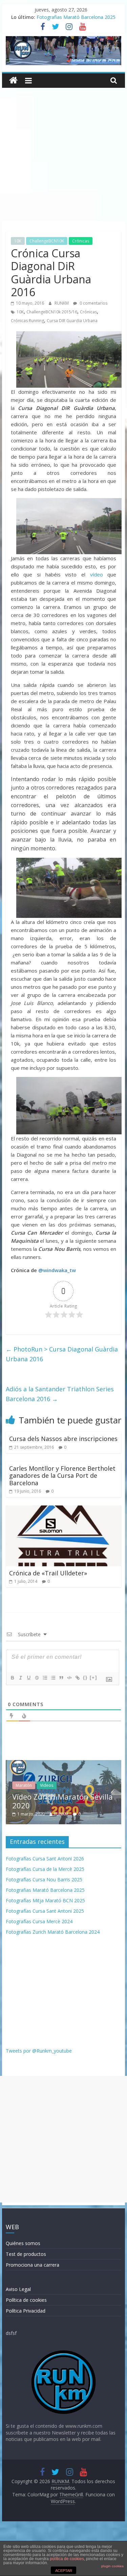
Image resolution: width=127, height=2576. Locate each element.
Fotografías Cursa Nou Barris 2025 (44, 1879)
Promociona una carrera (33, 2265)
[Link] (77, 1678)
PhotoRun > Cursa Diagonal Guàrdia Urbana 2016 (62, 1354)
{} (85, 1678)
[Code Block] (69, 1678)
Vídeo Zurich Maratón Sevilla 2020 (62, 1801)
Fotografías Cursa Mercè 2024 (39, 1921)
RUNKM (62, 303)
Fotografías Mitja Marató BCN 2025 (45, 1900)
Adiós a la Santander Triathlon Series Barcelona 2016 (60, 1394)
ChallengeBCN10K (47, 241)
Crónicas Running (27, 321)
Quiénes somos (23, 2243)
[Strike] (37, 1678)
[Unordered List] (53, 1678)
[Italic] (20, 1678)
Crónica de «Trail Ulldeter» (48, 1573)
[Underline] (28, 1678)
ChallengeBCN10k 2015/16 (52, 312)
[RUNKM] (13, 81)
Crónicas (81, 241)
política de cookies (67, 2559)
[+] (93, 1678)
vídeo (97, 574)
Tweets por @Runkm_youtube (39, 2051)
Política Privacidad (26, 2311)
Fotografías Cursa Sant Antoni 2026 (45, 1859)
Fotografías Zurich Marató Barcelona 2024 (53, 1932)
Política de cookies (26, 2300)
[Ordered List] (45, 1678)
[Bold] (12, 1678)
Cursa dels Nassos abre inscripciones (63, 1439)
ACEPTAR (64, 2571)
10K (18, 241)
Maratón (23, 1785)
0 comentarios (93, 303)
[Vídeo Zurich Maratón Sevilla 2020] (64, 1764)
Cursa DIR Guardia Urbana (72, 321)
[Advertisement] (63, 154)
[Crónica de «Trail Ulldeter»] (64, 1510)
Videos (46, 1785)
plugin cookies (112, 2566)
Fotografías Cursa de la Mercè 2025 (45, 1869)
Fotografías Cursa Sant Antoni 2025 (45, 1911)
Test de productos (26, 2254)
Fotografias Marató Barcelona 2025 (76, 18)
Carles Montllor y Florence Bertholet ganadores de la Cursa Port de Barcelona (62, 1476)
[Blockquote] (61, 1678)
